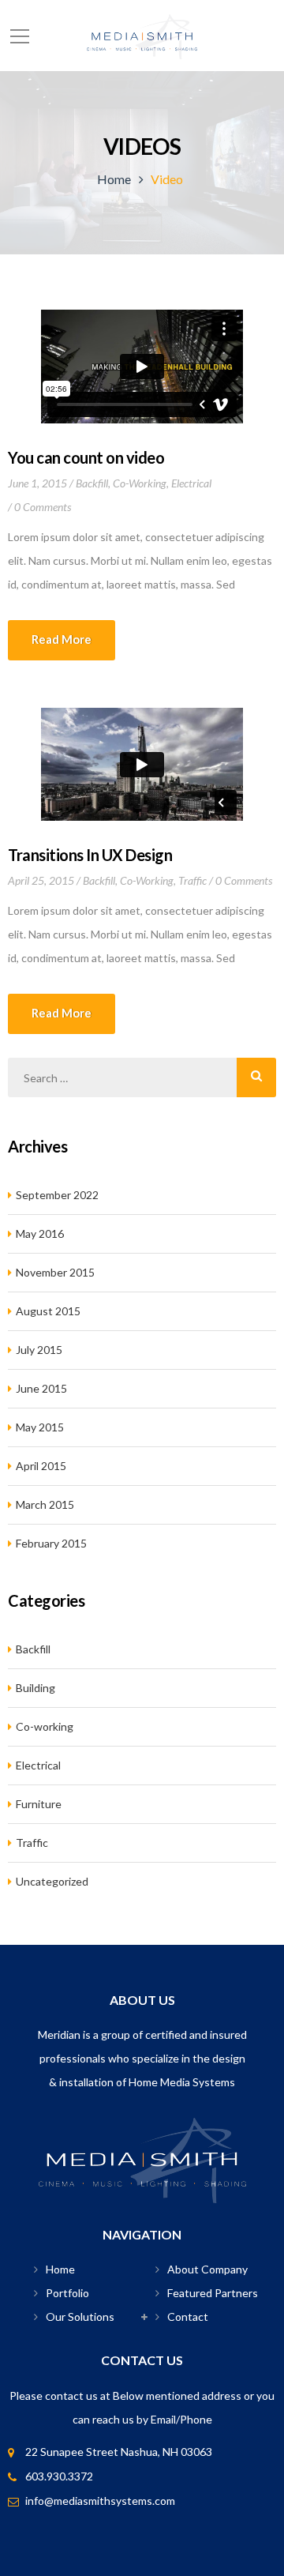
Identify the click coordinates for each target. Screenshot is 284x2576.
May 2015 (40, 1427)
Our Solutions (80, 2317)
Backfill (92, 483)
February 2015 (51, 1543)
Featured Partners (213, 2293)
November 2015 (55, 1272)
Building (35, 1688)
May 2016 (40, 1233)
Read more (62, 639)
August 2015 (48, 1311)
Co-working (140, 483)
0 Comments (43, 507)
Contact (188, 2317)
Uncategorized (52, 1881)
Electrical (191, 483)
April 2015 (41, 1466)
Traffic (192, 880)
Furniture (39, 1804)
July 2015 (39, 1350)
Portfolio (67, 2293)
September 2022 (57, 1195)
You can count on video (86, 457)
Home (114, 179)
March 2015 (45, 1504)
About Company (207, 2269)
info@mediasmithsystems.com (100, 2501)
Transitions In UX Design (90, 855)
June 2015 (41, 1388)
